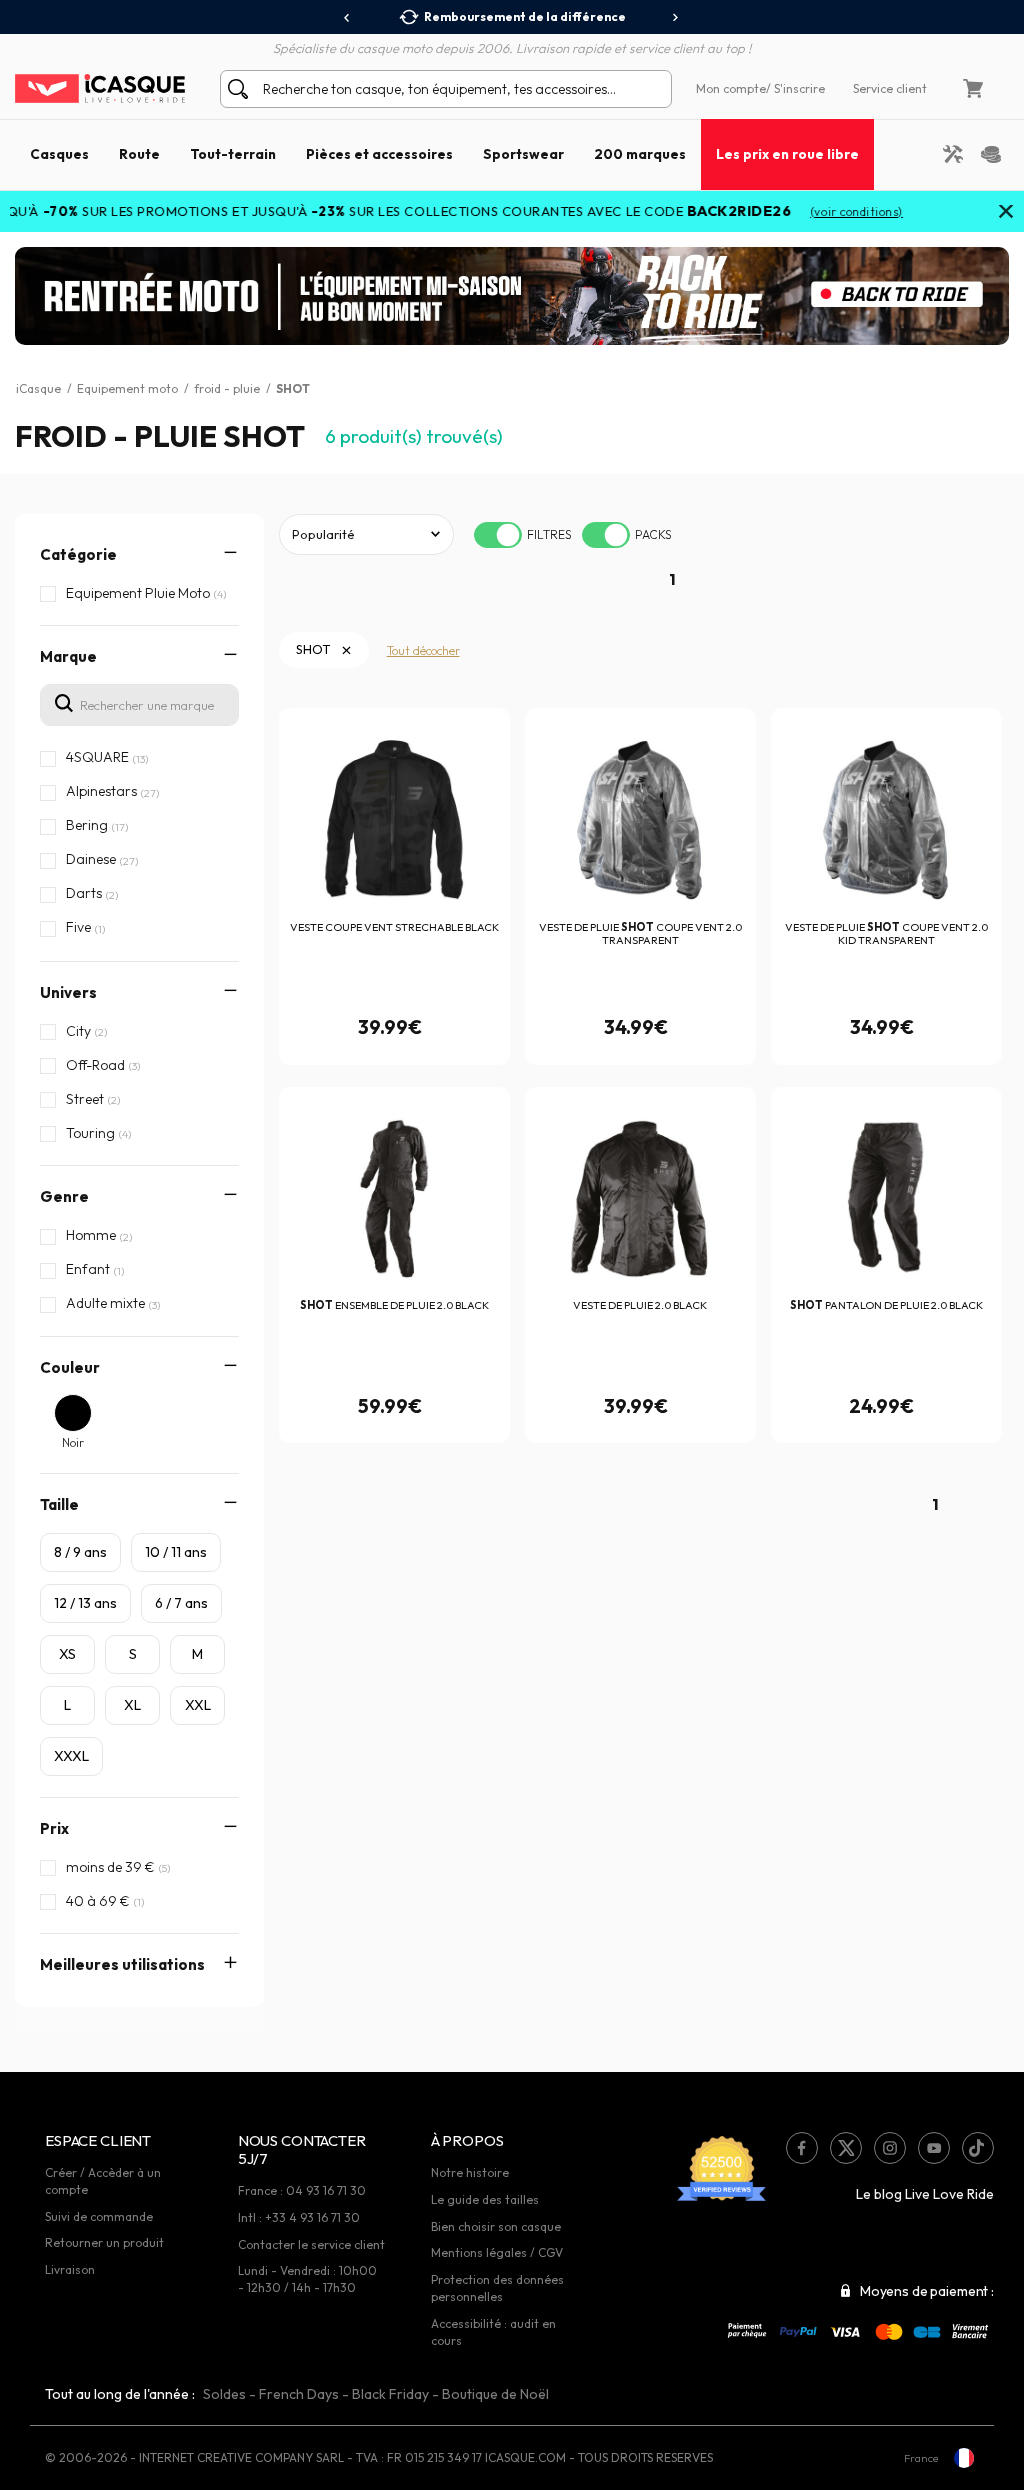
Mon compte (731, 88)
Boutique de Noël (495, 2394)
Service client (890, 88)
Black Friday (390, 2394)
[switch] (498, 535)
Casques (59, 154)
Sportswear (523, 154)
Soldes (224, 2394)
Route (139, 154)
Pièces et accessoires (379, 154)
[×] (1006, 213)
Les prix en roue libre (787, 154)
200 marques (640, 154)
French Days (299, 2394)
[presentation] (347, 18)
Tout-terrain (233, 154)
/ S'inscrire (795, 88)
